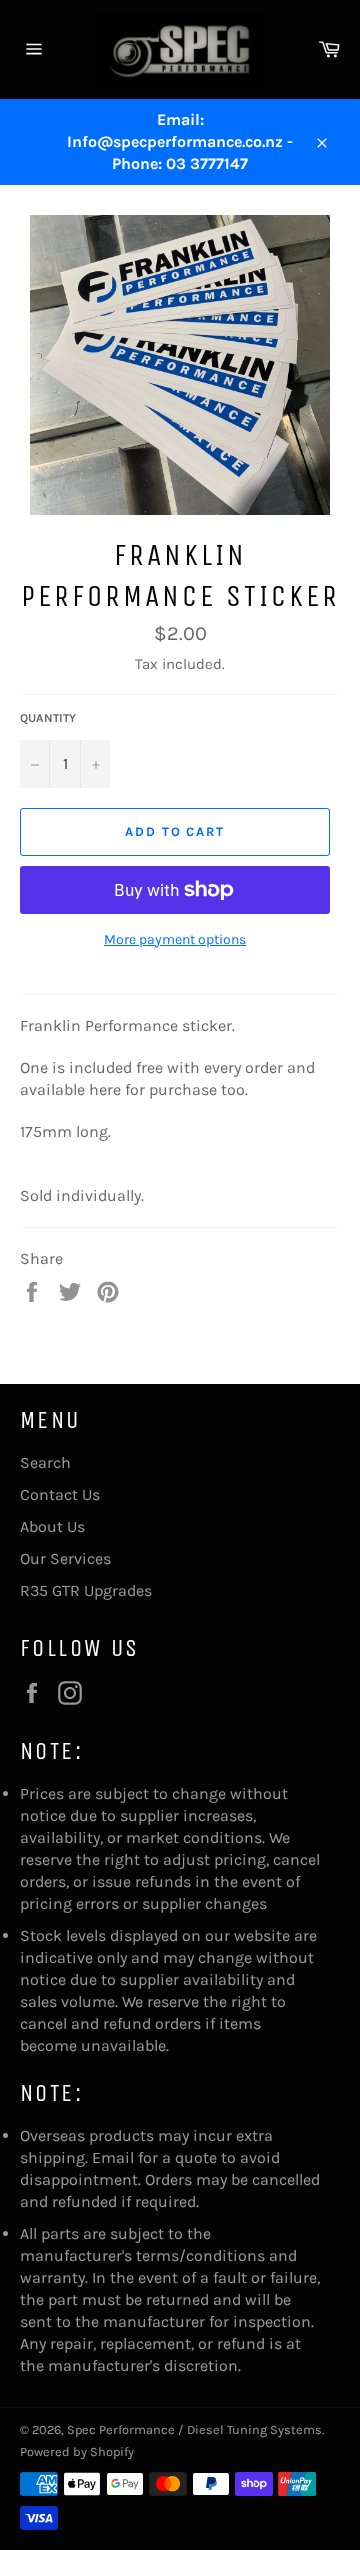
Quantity (48, 718)
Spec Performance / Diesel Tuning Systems (194, 2429)
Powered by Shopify (77, 2451)
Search (45, 1462)
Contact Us (60, 1494)
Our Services (65, 1558)
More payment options (175, 939)
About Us (52, 1526)
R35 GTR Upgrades (86, 1590)
